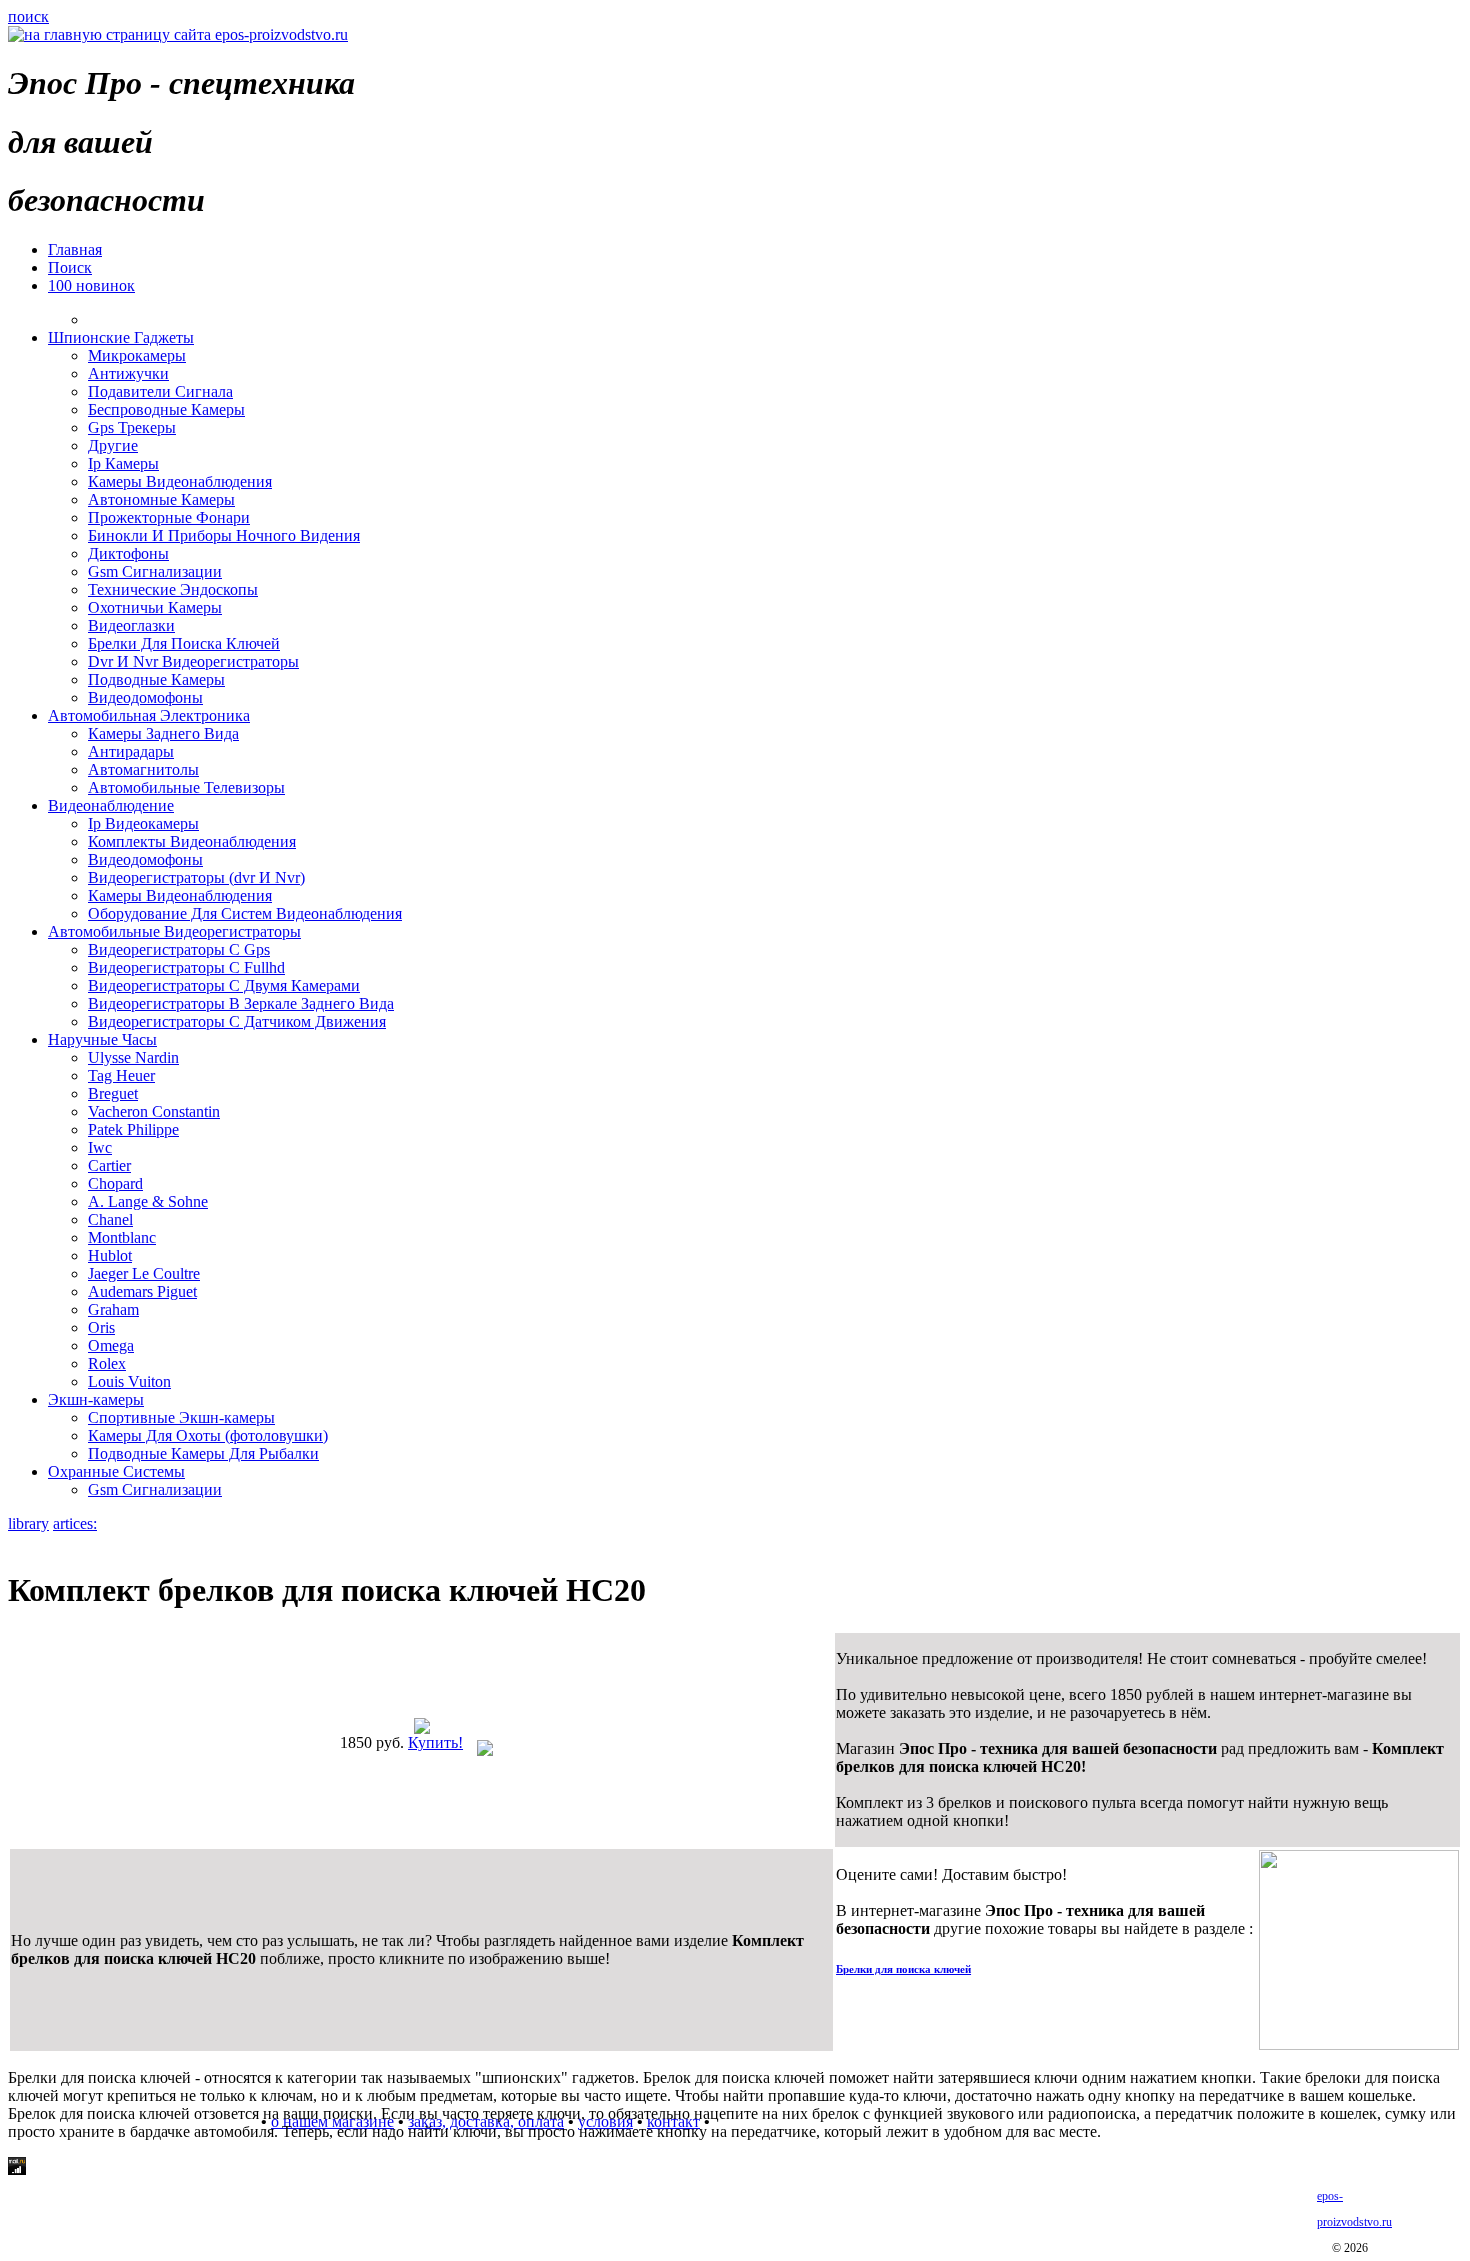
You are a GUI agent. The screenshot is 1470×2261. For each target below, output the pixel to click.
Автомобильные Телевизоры (186, 787)
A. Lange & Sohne (148, 1201)
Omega (111, 1345)
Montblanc (122, 1237)
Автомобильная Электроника (149, 715)
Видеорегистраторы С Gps (179, 949)
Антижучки (128, 373)
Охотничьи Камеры (155, 607)
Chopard (115, 1183)
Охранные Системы (116, 1471)
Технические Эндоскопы (173, 589)
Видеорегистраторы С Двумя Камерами (224, 985)
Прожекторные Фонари (169, 517)
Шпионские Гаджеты (121, 337)
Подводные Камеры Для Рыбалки (203, 1453)
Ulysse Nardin (133, 1057)
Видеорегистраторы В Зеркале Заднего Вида (241, 1003)
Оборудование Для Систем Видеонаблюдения (245, 913)
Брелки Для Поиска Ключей (184, 643)
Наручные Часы (102, 1039)
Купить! (435, 1742)
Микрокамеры (137, 355)
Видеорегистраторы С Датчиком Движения (237, 1021)
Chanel (110, 1219)
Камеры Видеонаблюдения (180, 481)
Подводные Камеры (156, 679)
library (28, 1523)
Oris (101, 1327)
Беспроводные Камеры (166, 409)
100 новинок (91, 285)
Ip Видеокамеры (143, 823)
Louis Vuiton (129, 1381)
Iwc (100, 1147)
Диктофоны (128, 553)
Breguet (113, 1093)
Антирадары (131, 751)
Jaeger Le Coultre (144, 1273)
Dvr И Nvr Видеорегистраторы (193, 661)
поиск (28, 16)
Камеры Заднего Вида (163, 733)
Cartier (109, 1165)
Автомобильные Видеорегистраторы (174, 931)
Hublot (110, 1255)
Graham (113, 1309)
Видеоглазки (131, 625)
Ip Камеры (123, 463)
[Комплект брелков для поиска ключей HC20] (422, 1728)
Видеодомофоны (145, 697)
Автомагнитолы (143, 769)
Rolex (107, 1363)
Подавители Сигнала (160, 391)
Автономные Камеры (161, 499)
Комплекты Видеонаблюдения (192, 841)
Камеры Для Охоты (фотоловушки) (208, 1435)
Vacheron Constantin (154, 1111)
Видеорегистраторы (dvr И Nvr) (196, 877)
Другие (113, 445)
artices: (75, 1523)
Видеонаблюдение (111, 805)
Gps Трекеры (132, 427)
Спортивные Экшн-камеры (181, 1417)
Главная (75, 249)
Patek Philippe (133, 1129)
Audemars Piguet (142, 1291)
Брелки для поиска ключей (903, 1969)
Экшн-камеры (96, 1399)
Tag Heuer (121, 1075)
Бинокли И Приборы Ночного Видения (224, 535)
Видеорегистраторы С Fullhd (186, 967)
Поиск (70, 267)
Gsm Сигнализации (155, 571)
